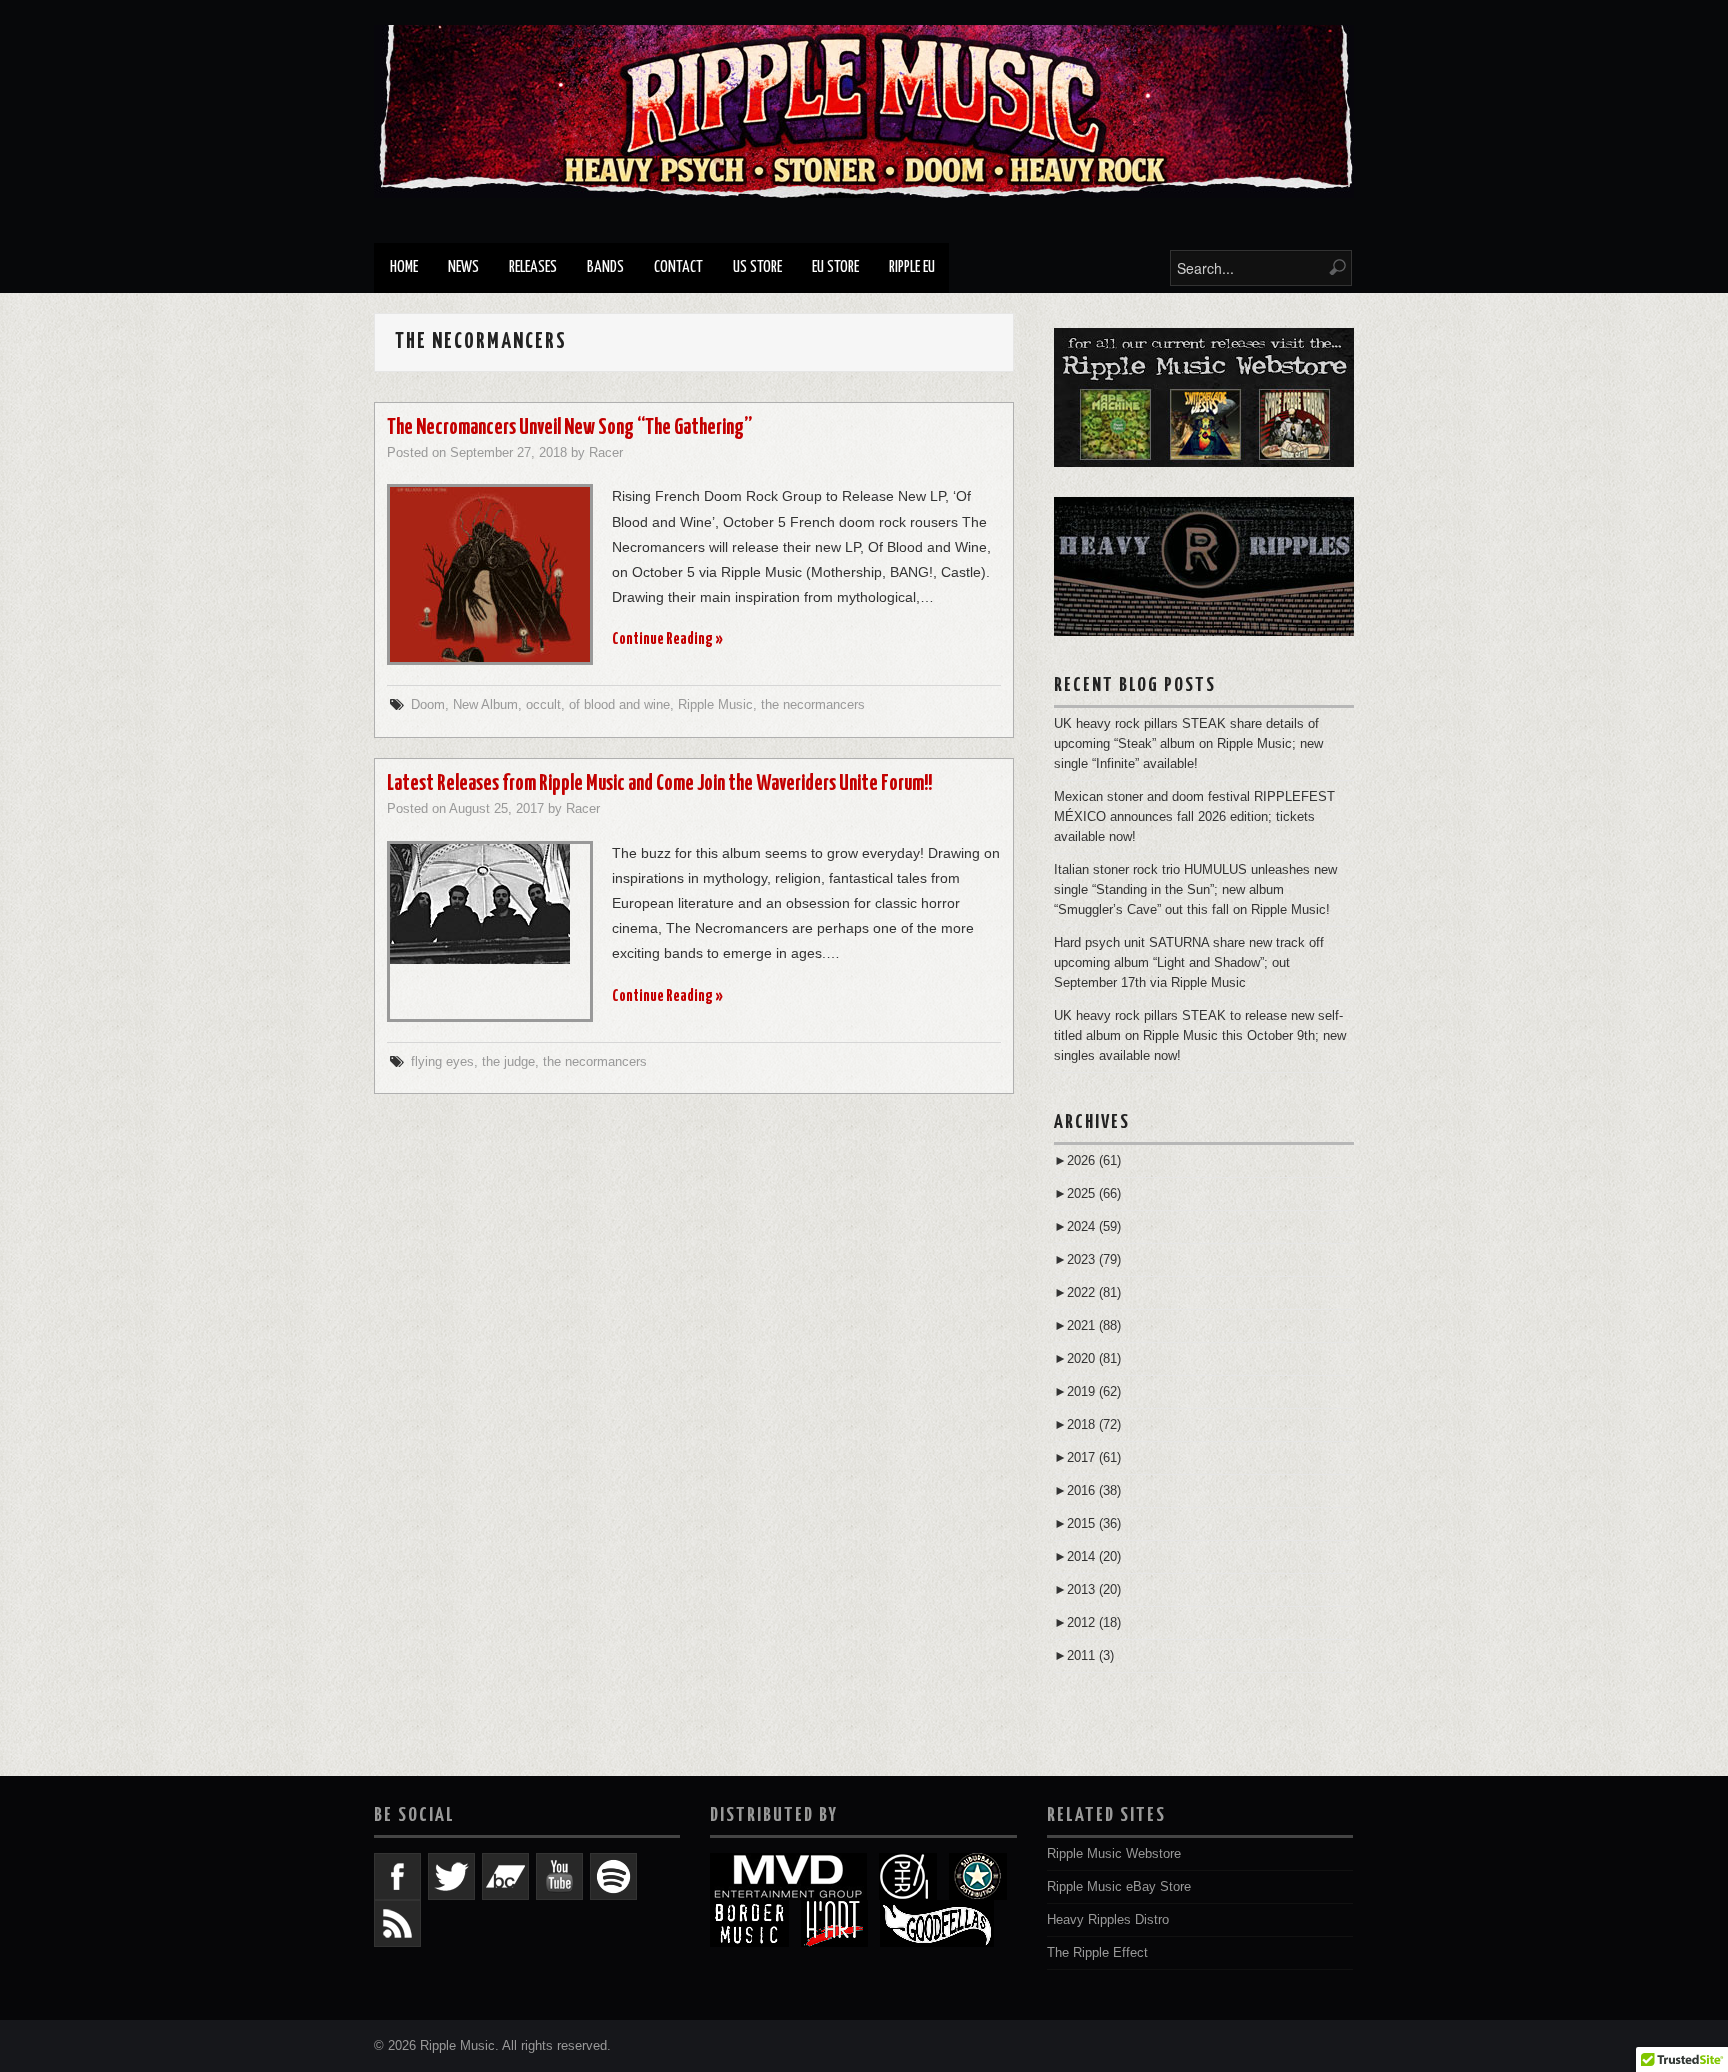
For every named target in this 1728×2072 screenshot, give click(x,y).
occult (543, 705)
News (463, 267)
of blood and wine (619, 705)
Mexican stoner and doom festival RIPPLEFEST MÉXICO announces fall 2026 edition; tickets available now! (1194, 817)
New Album (485, 705)
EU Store (835, 267)
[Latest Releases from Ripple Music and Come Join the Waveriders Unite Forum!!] (490, 904)
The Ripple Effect (1097, 1953)
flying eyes (442, 1062)
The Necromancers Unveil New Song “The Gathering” (569, 428)
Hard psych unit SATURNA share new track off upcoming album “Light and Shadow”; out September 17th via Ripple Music (1189, 963)
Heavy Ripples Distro (1108, 1920)
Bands (605, 267)
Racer (606, 453)
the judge (508, 1062)
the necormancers (813, 705)
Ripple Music (715, 705)
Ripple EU (912, 267)
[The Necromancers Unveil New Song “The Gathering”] (490, 574)
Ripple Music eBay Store (1119, 1887)
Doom (428, 705)
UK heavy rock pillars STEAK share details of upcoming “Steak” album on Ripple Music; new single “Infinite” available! (1188, 744)
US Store (757, 267)
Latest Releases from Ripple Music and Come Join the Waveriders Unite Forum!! (659, 784)
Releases (533, 267)
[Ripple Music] (864, 111)
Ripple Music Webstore (1114, 1854)
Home (404, 267)
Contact (678, 267)
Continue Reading (667, 639)
